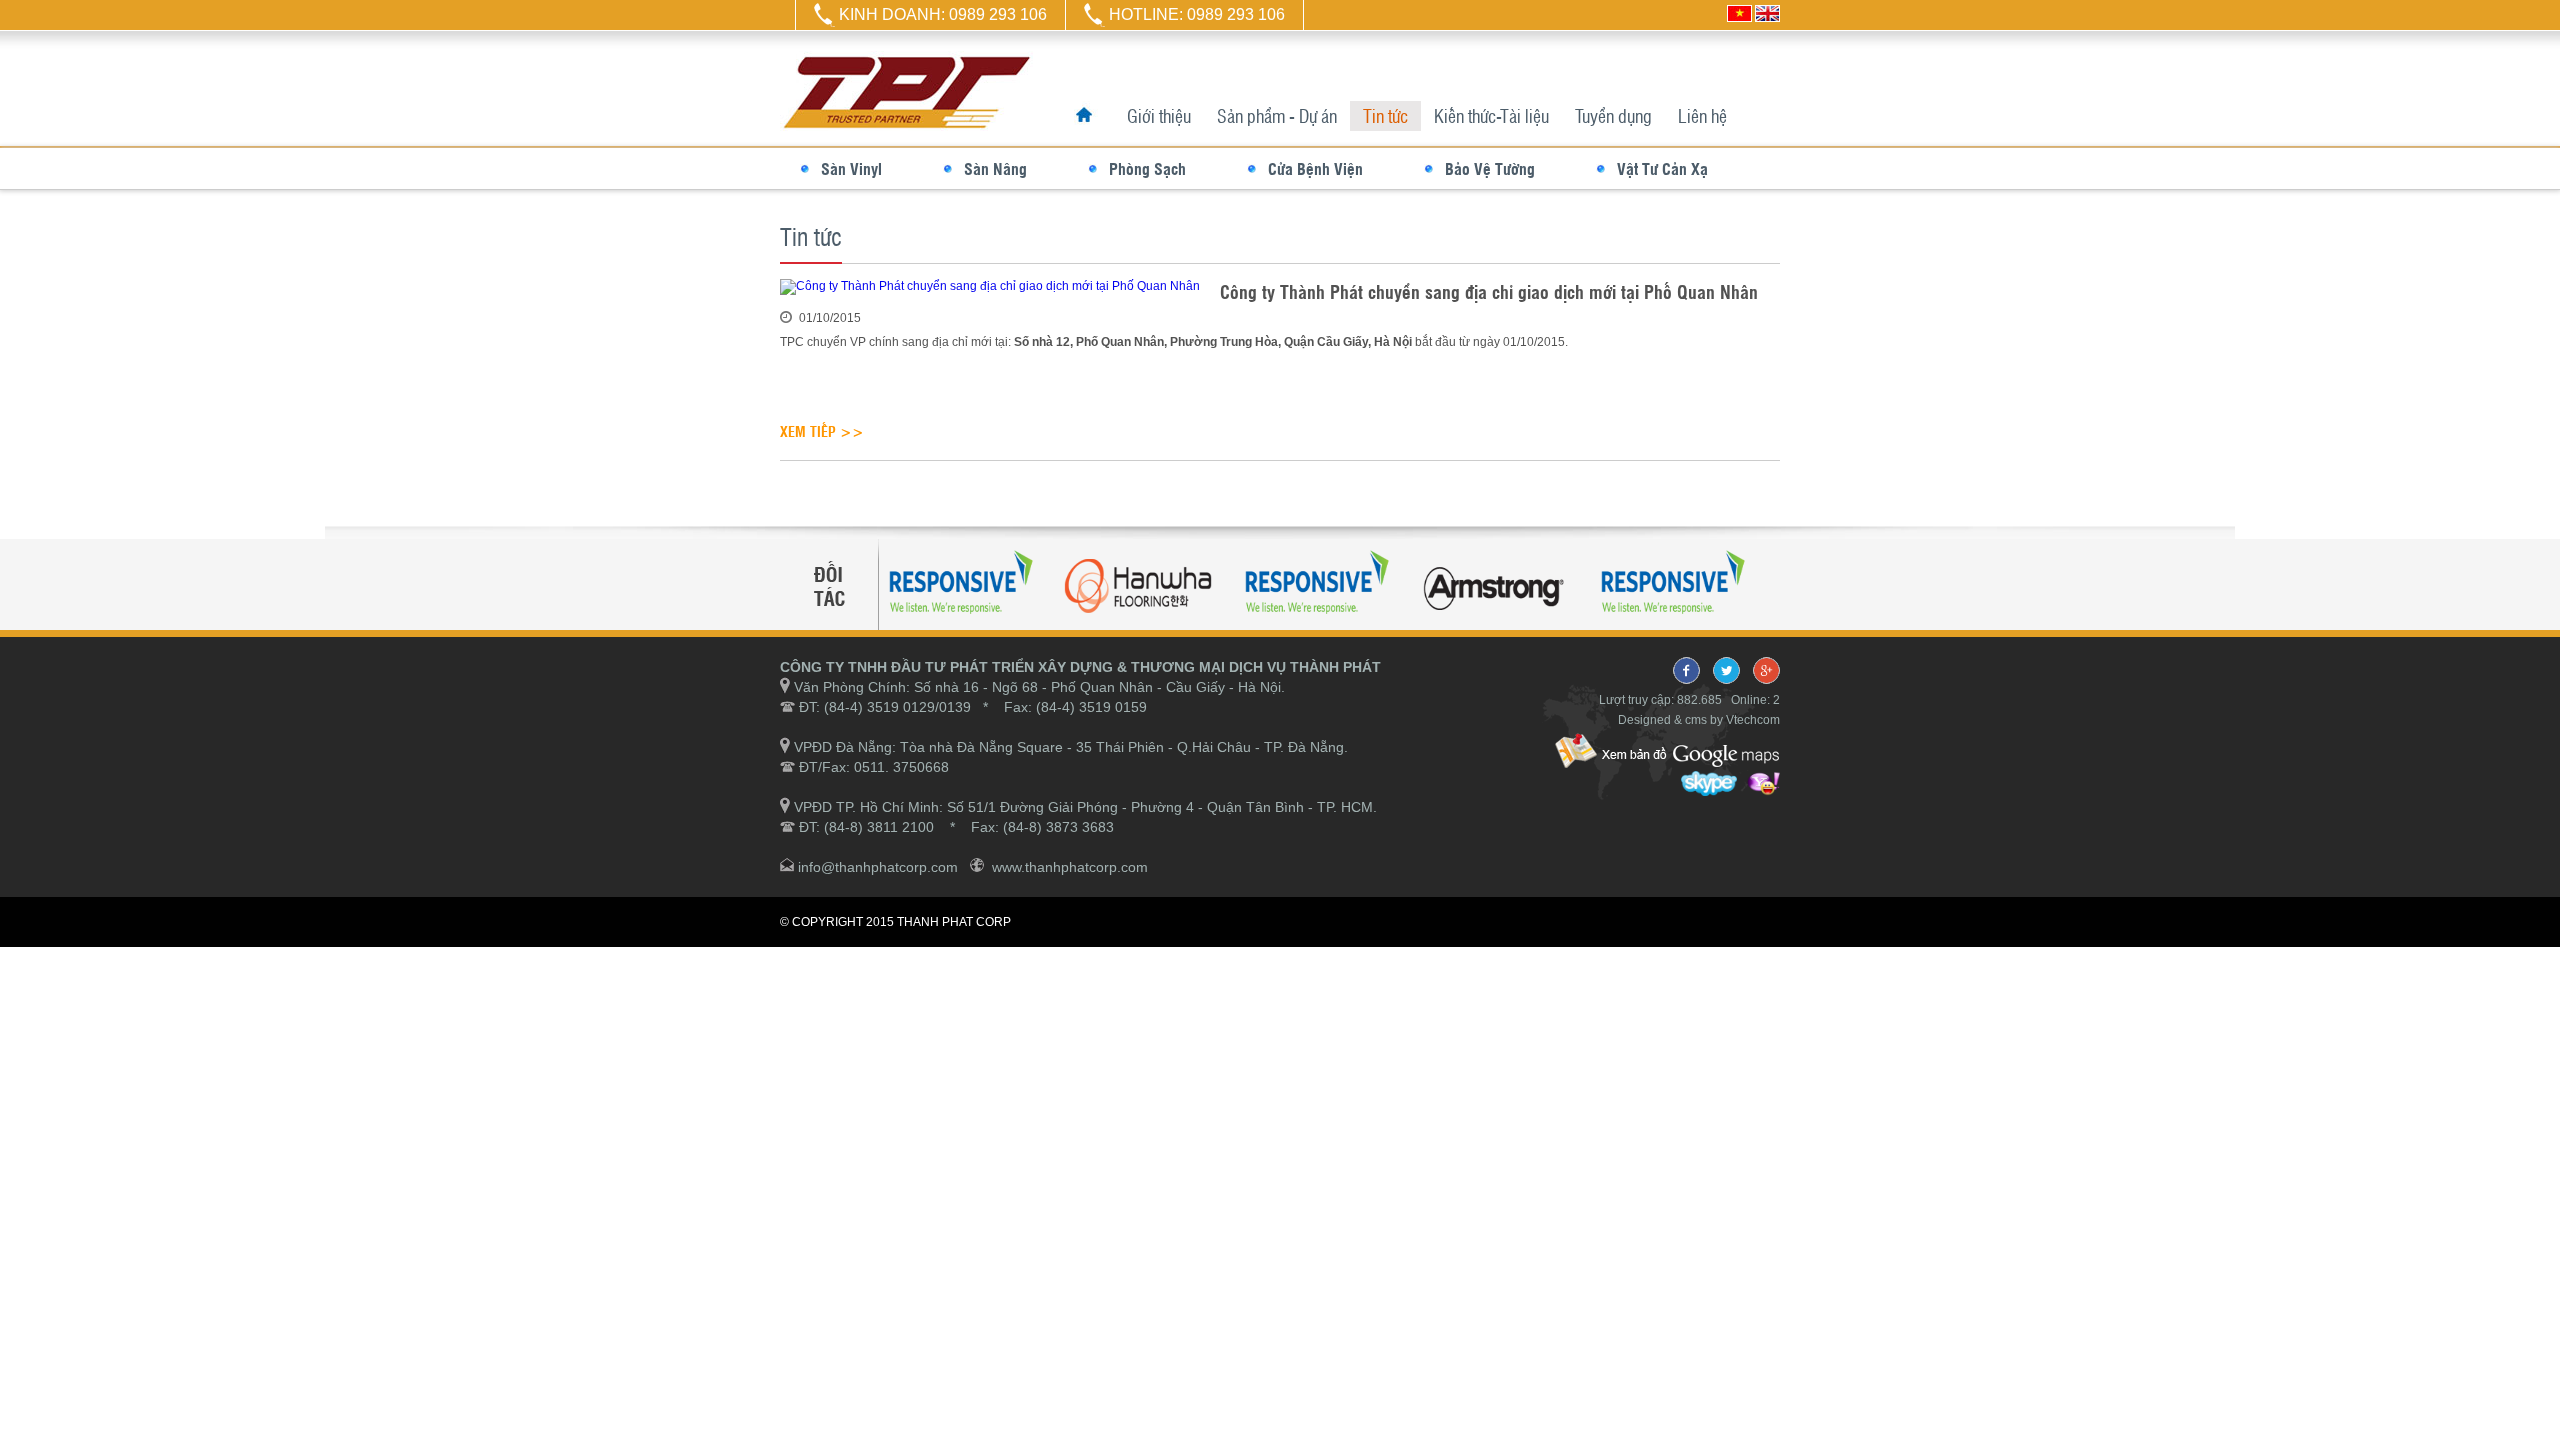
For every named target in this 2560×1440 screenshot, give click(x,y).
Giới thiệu (1159, 115)
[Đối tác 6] (1736, 622)
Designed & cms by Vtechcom (1699, 720)
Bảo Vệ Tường (1490, 168)
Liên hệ (1702, 115)
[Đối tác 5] (1380, 622)
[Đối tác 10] (1202, 622)
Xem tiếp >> (822, 431)
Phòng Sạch (1147, 168)
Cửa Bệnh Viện (1315, 168)
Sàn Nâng (995, 168)
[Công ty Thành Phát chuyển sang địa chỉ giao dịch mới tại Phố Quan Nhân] (990, 286)
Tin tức (1385, 115)
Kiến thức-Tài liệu (1491, 115)
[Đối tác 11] (1558, 622)
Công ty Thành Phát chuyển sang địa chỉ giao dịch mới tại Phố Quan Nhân (1489, 291)
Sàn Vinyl (851, 168)
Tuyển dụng (1613, 115)
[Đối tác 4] (1024, 622)
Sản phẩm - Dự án (1277, 115)
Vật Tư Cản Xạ (1662, 168)
